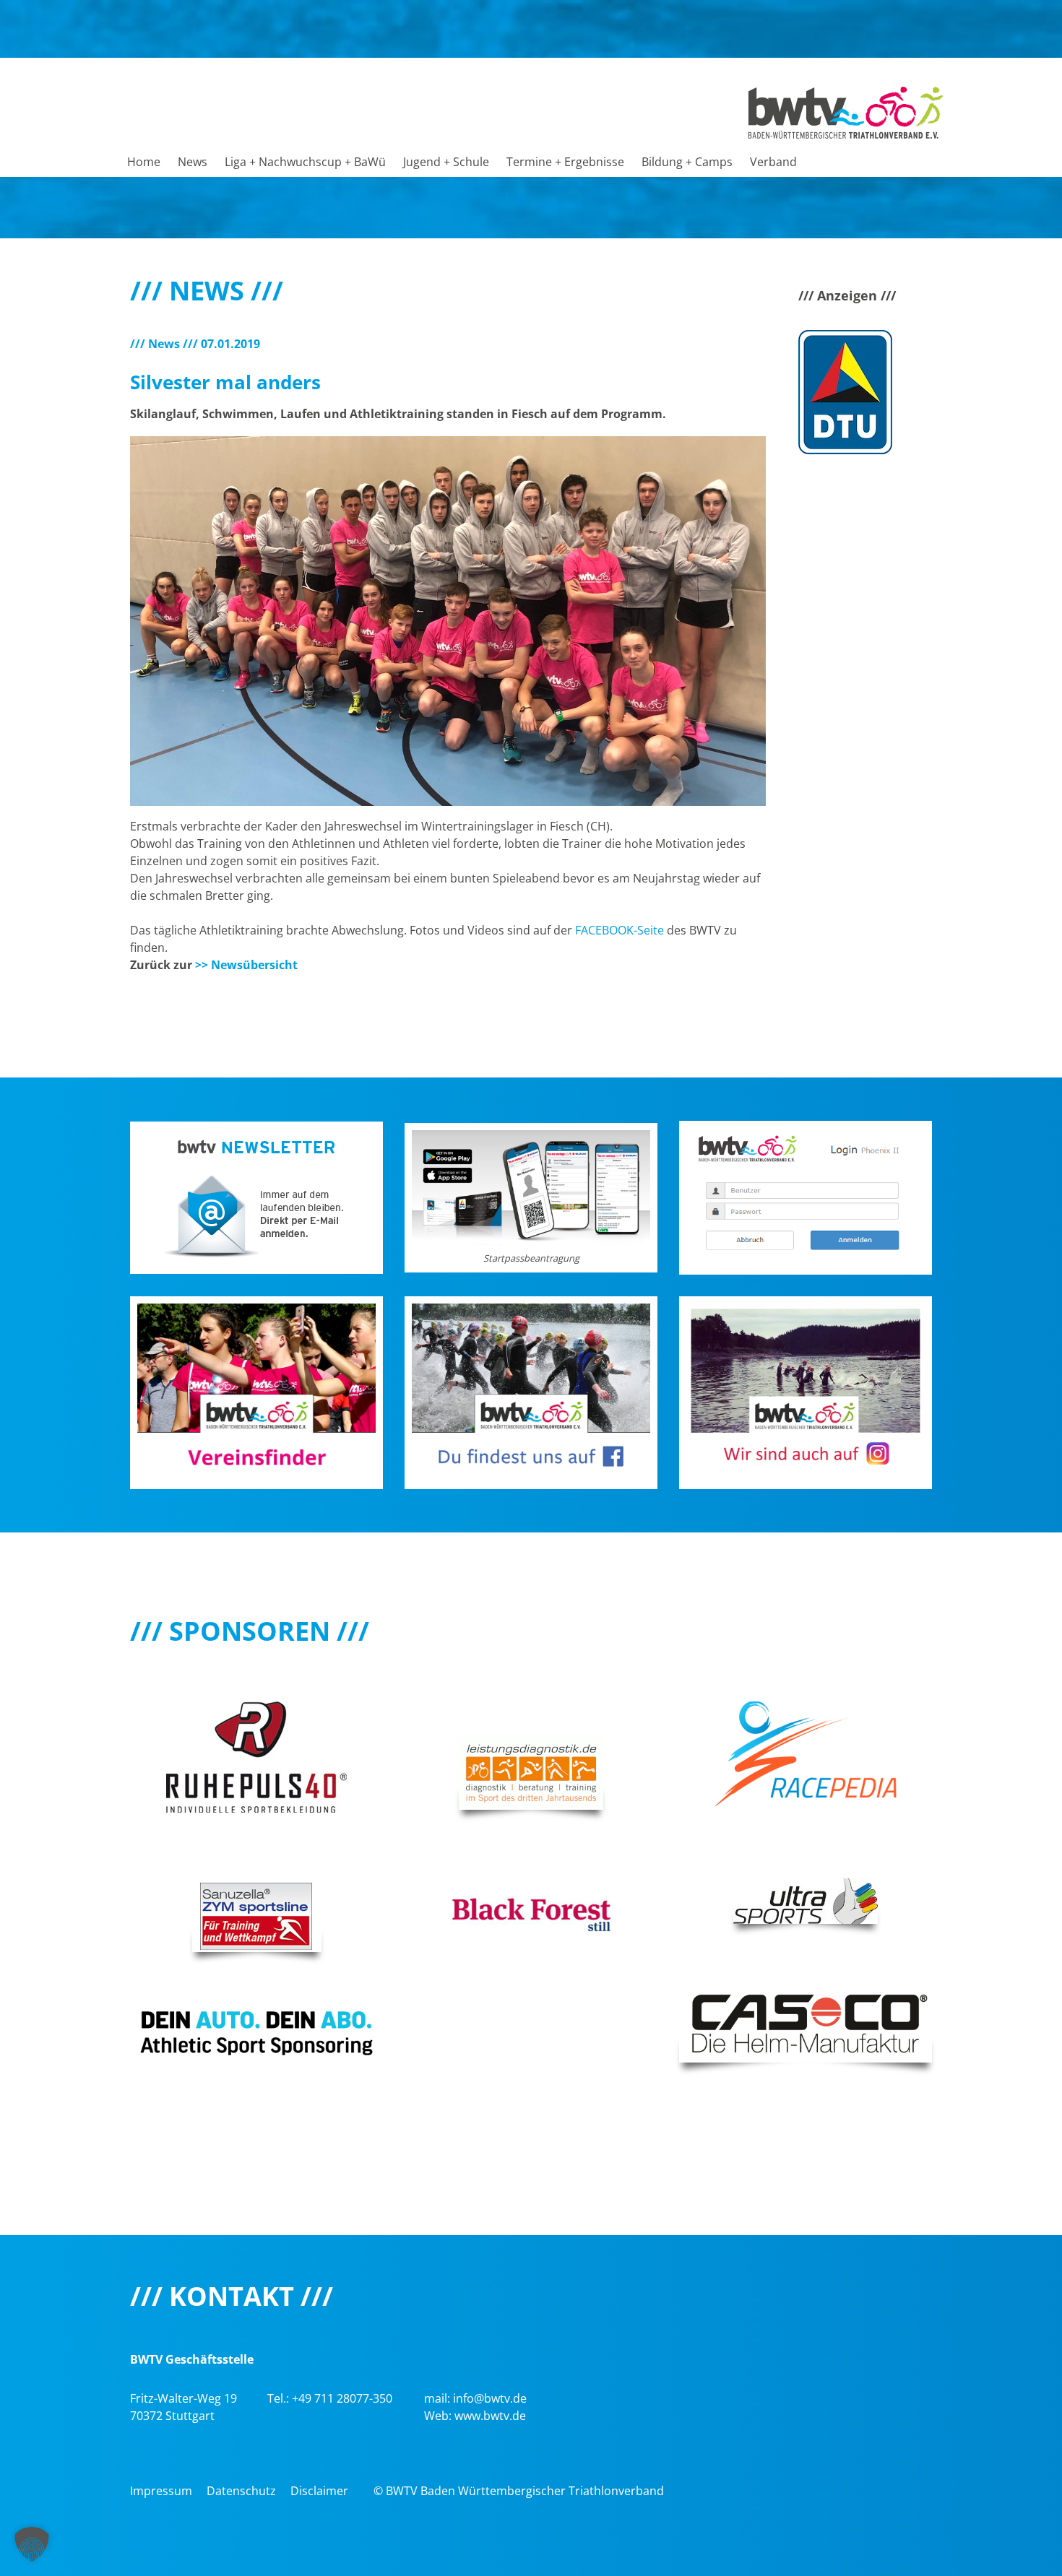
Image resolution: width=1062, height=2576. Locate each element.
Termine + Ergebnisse (565, 162)
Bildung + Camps (687, 162)
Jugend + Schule (446, 162)
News (193, 162)
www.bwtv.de (490, 2416)
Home (144, 162)
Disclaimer (319, 2491)
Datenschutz (241, 2491)
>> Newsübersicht (246, 965)
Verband (773, 162)
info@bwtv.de (490, 2398)
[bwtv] (846, 111)
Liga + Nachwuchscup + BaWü (305, 162)
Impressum (161, 2491)
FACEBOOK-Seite (619, 930)
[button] (32, 2544)
